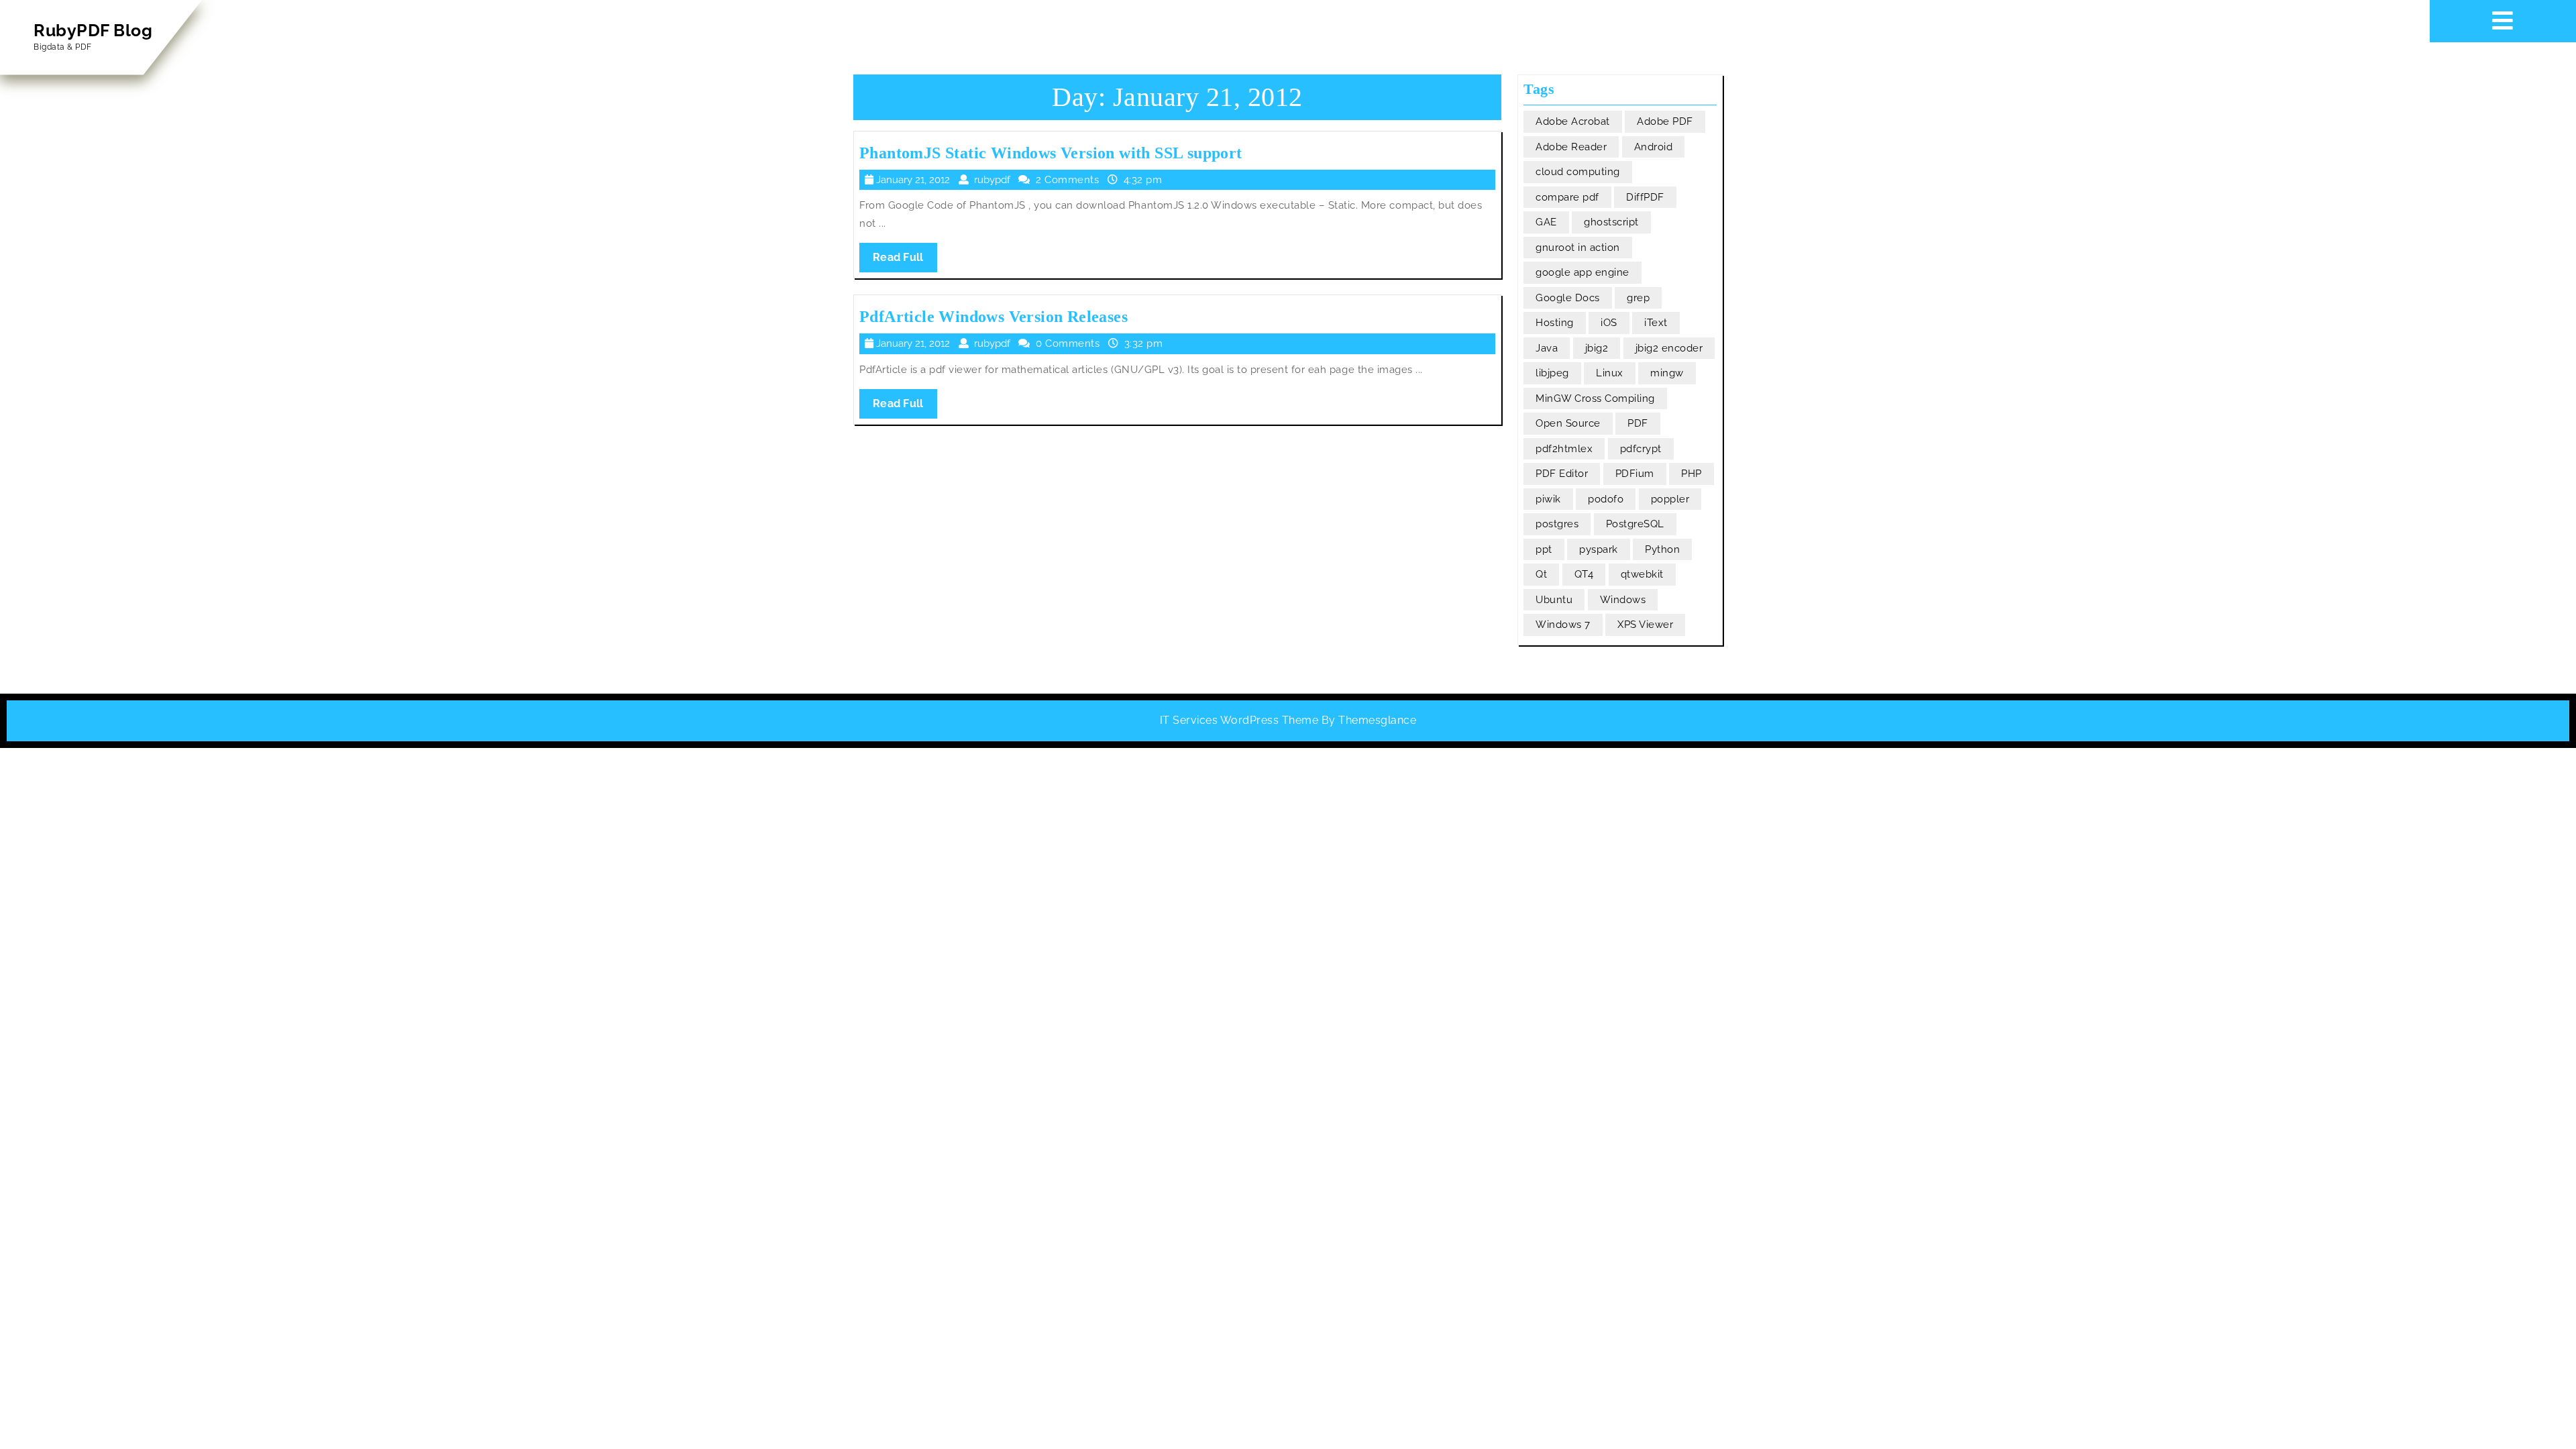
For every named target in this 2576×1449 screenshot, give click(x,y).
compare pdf (1567, 197)
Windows (1623, 600)
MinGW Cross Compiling (1595, 398)
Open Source (1568, 423)
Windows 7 (1563, 625)
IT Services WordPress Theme (1239, 720)
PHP (1692, 474)
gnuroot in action (1578, 248)
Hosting (1555, 323)
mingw (1667, 373)
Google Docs (1568, 298)
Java (1547, 348)
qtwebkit (1642, 574)
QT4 (1584, 574)
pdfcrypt (1641, 449)
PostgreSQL (1635, 524)
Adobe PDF (1665, 121)
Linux (1610, 373)
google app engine (1582, 272)
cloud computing (1578, 172)
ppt (1544, 549)
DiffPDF (1645, 197)
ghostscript (1611, 222)
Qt (1541, 574)
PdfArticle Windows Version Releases (994, 317)
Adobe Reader (1571, 147)
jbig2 (1597, 348)
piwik (1548, 499)
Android (1654, 147)
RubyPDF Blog (93, 30)
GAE (1546, 222)
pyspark (1599, 549)
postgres (1557, 524)
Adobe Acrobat (1573, 121)
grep (1638, 298)
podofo (1606, 499)
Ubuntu (1554, 600)
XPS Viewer (1645, 625)
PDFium (1635, 474)
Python (1662, 549)
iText (1656, 323)
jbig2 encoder (1669, 348)
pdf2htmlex (1564, 449)
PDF (1638, 423)
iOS (1609, 323)
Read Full (905, 261)
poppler (1670, 499)
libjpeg (1552, 373)
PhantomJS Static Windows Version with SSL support (1051, 153)
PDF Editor (1562, 474)
